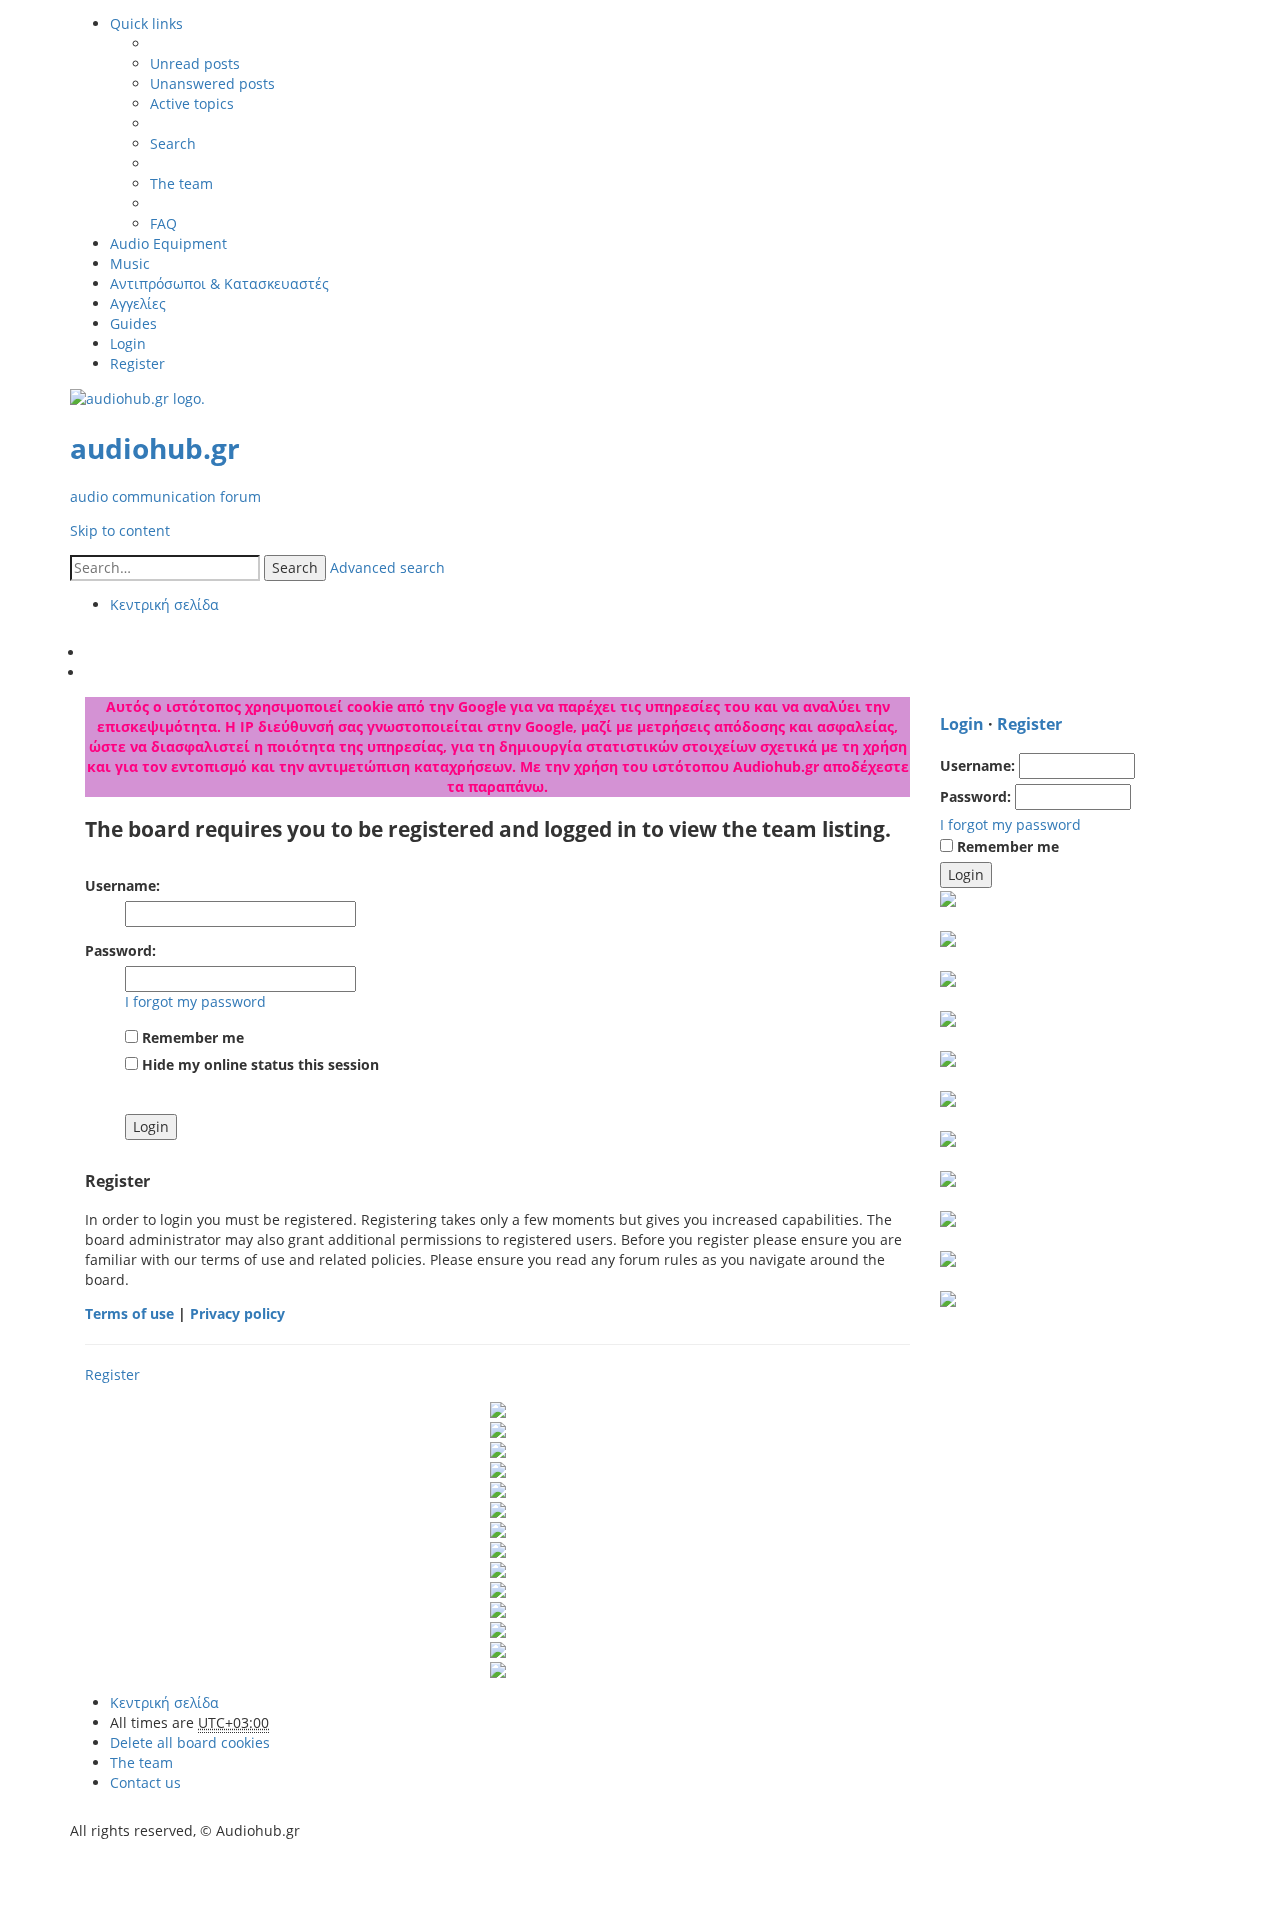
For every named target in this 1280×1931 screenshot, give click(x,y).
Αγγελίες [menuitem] (138, 303)
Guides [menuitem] (133, 323)
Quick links (146, 23)
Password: (120, 950)
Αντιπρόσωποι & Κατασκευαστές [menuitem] (219, 283)
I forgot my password (195, 1001)
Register (112, 1374)
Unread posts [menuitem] (195, 63)
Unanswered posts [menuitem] (212, 83)
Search (295, 567)
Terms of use (129, 1313)
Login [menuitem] (128, 343)
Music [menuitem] (130, 263)
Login (962, 724)
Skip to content (120, 530)
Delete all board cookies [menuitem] (190, 1742)
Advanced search (387, 567)
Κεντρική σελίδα (164, 1702)
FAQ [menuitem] (163, 223)
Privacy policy (237, 1313)
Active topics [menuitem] (192, 103)
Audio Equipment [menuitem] (168, 243)
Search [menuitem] (173, 143)
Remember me (191, 1037)
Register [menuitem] (137, 363)
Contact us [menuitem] (145, 1782)
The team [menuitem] (181, 183)
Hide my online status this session (258, 1064)
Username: (122, 885)
